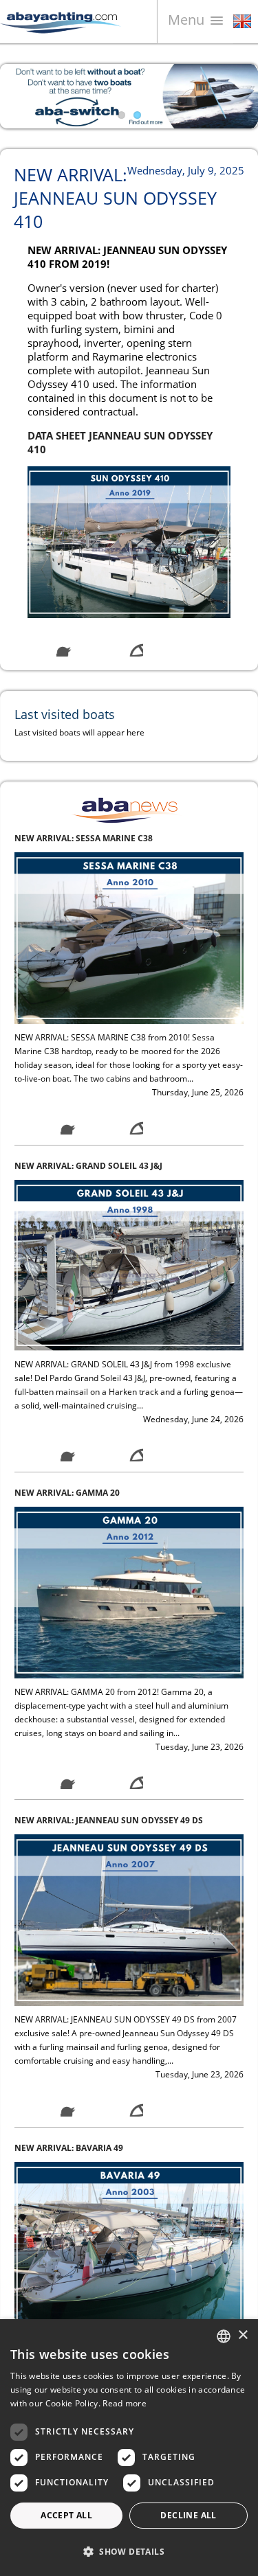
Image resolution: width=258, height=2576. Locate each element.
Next (237, 96)
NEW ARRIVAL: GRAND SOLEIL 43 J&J (88, 941)
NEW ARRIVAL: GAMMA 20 (67, 1269)
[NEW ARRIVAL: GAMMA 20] (129, 1368)
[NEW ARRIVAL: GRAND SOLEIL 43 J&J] (129, 1040)
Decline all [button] (188, 2515)
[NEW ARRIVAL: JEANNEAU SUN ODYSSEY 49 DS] (129, 1695)
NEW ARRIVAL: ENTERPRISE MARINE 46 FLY (102, 2251)
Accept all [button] (66, 2515)
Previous (21, 96)
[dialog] (129, 2448)
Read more (125, 2403)
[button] (129, 2552)
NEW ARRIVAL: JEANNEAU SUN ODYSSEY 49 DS (109, 1596)
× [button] (243, 2335)
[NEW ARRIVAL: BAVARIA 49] (129, 2023)
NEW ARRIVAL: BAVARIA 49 (69, 1924)
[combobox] (224, 2336)
